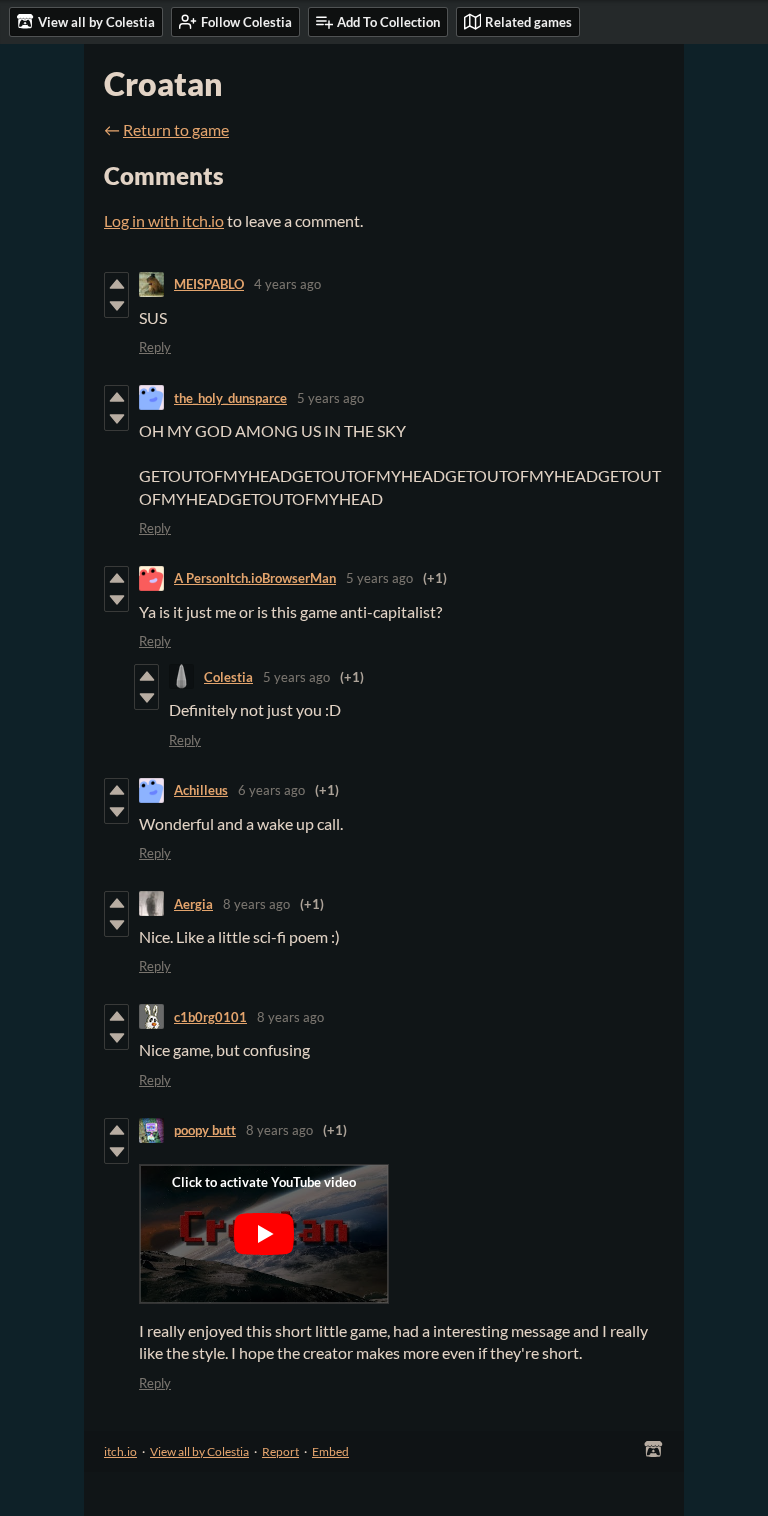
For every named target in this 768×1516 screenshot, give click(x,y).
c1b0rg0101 (210, 1017)
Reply (155, 347)
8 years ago (256, 904)
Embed (330, 1451)
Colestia (228, 677)
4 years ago (287, 284)
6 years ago (271, 790)
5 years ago (330, 398)
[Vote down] (116, 306)
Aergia (193, 904)
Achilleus (201, 790)
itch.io (120, 1451)
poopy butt (205, 1130)
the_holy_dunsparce (230, 398)
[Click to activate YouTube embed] (264, 1234)
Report (280, 1451)
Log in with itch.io (164, 220)
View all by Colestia (199, 1451)
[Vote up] (116, 284)
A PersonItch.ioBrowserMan (255, 578)
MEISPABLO (209, 284)
